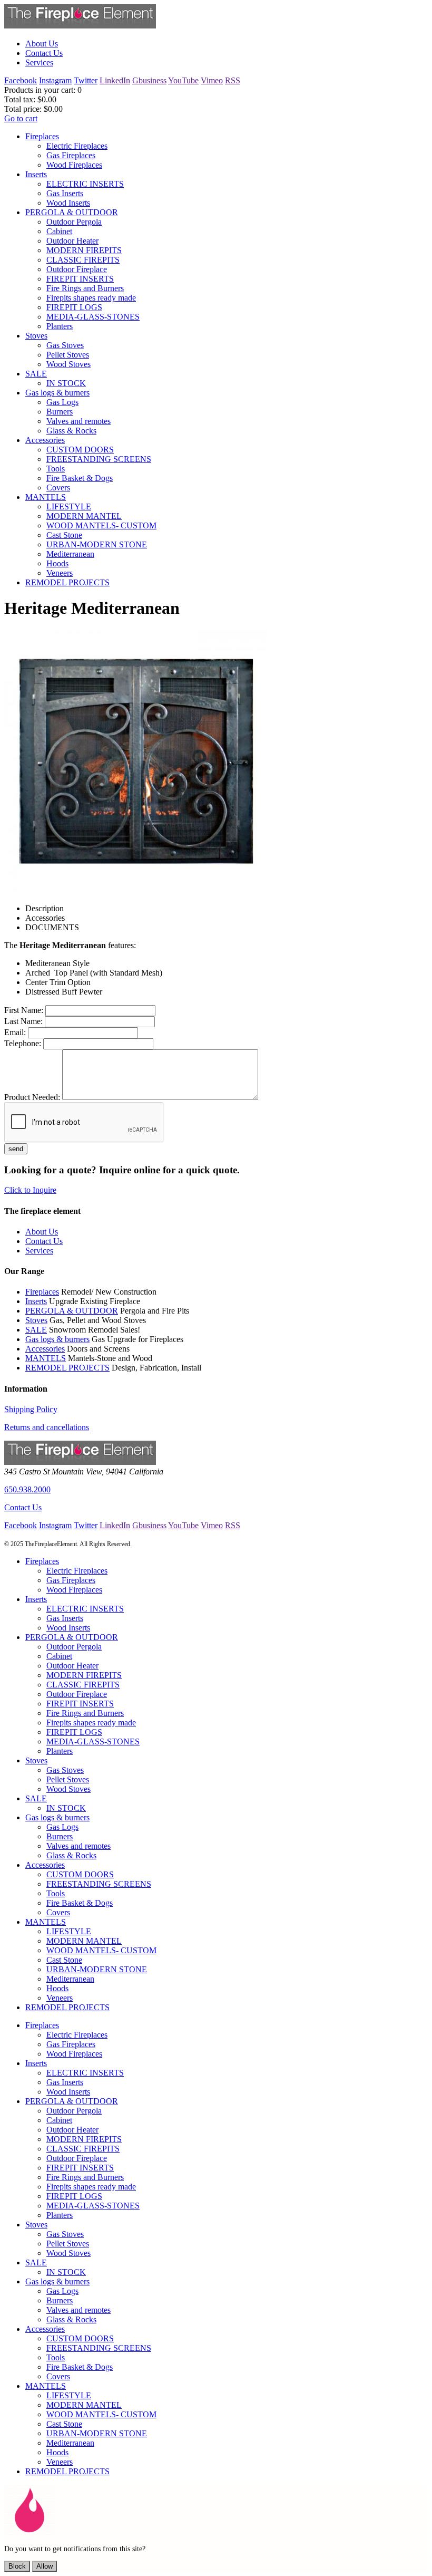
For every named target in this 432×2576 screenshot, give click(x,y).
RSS (233, 80)
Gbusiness (149, 80)
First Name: (24, 1010)
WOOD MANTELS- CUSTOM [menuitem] (101, 525)
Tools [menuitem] (56, 469)
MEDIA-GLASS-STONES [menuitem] (93, 317)
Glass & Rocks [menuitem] (71, 431)
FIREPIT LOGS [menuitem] (74, 307)
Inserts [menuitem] (36, 174)
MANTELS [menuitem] (46, 497)
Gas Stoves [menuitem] (65, 345)
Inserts (36, 1301)
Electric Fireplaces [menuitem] (77, 146)
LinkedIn (115, 80)
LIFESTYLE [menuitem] (69, 506)
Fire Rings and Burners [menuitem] (85, 288)
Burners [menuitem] (60, 412)
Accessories (45, 1349)
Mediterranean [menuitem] (70, 554)
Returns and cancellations (47, 1427)
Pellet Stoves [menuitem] (68, 355)
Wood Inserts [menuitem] (68, 203)
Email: (15, 1032)
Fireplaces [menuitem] (42, 136)
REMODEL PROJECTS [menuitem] (67, 582)
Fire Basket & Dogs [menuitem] (80, 478)
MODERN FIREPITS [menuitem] (84, 250)
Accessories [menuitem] (45, 440)
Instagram (55, 80)
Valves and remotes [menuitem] (78, 421)
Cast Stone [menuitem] (64, 535)
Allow (45, 2566)
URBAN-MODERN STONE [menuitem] (97, 544)
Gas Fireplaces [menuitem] (71, 155)
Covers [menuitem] (58, 488)
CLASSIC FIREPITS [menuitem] (83, 260)
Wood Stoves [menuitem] (68, 364)
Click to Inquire (30, 1190)
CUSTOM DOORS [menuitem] (80, 450)
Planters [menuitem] (60, 326)
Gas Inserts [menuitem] (65, 193)
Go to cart (21, 118)
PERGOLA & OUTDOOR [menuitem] (72, 212)
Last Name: (23, 1021)
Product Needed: (32, 1097)
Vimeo (212, 80)
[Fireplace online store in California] (80, 26)
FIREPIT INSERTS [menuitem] (80, 279)
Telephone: (23, 1043)
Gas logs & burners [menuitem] (57, 393)
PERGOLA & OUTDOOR (72, 1311)
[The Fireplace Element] (80, 1462)
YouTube (183, 80)
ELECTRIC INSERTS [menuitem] (85, 184)
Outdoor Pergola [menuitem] (74, 222)
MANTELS (46, 1358)
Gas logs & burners (57, 1339)
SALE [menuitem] (36, 374)
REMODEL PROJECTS (67, 1368)
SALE (36, 1330)
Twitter (86, 80)
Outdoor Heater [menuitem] (72, 241)
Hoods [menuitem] (57, 563)
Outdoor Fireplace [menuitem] (77, 269)
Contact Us (23, 1507)
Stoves (36, 1320)
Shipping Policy (31, 1409)
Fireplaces (42, 1292)
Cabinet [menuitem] (59, 231)
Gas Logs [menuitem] (62, 402)
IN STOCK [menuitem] (66, 383)
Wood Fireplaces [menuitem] (74, 165)
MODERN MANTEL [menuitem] (84, 516)
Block (17, 2566)
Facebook (21, 80)
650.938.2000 (27, 1489)
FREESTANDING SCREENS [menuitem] (99, 459)
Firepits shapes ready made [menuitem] (91, 298)
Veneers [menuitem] (60, 573)
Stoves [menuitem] (36, 336)
